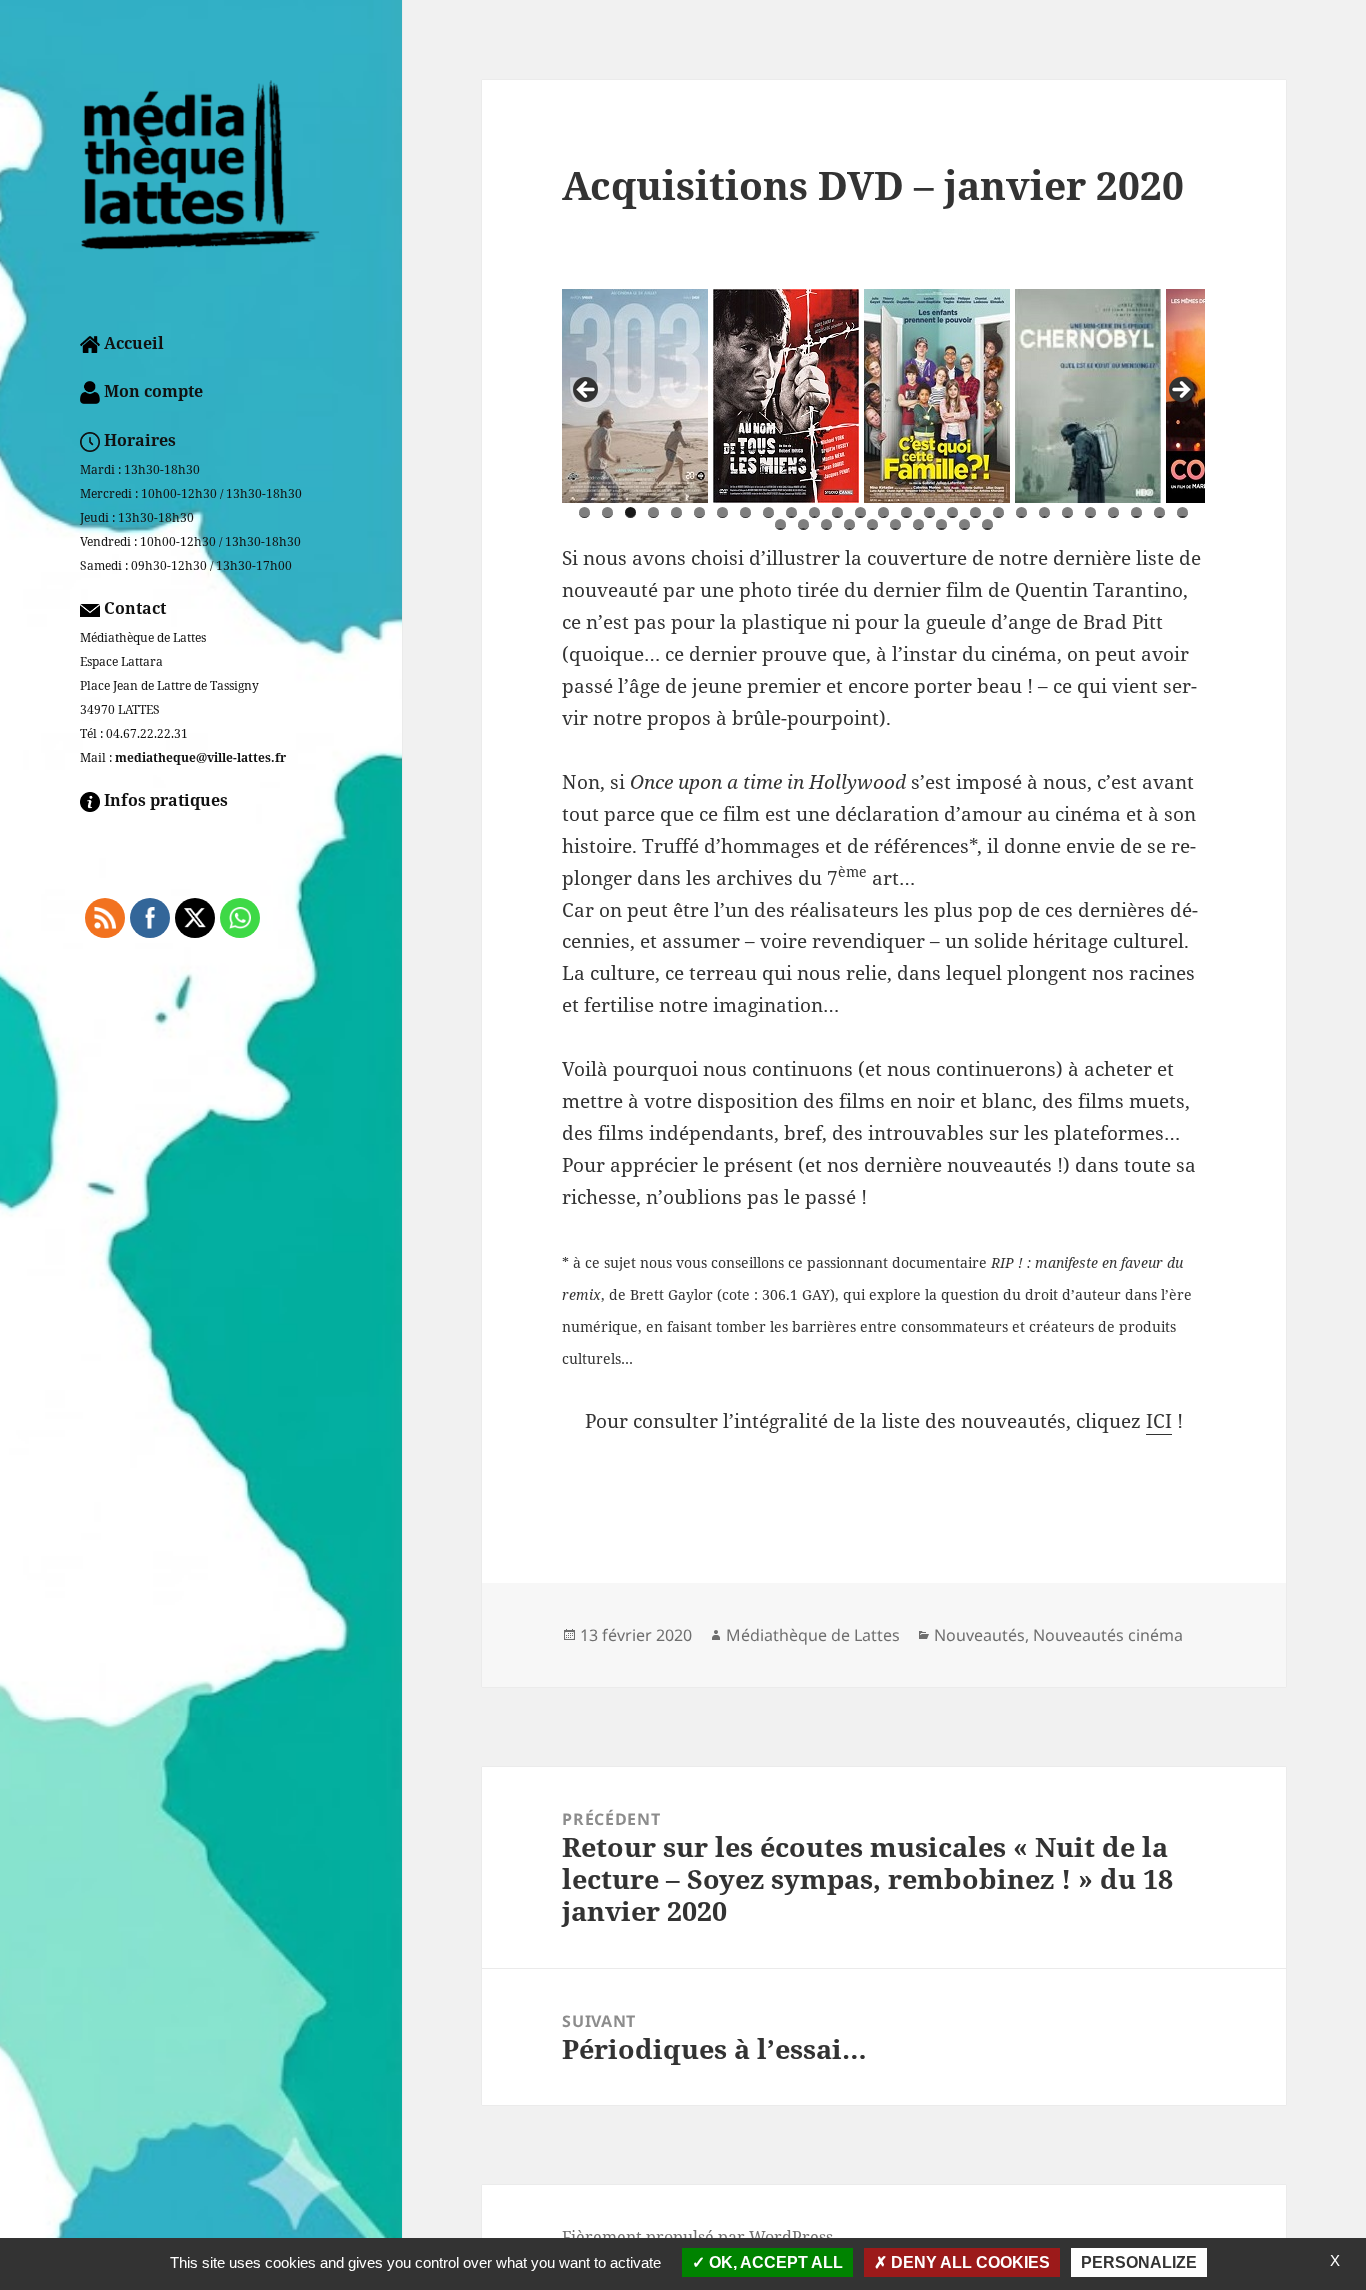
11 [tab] (814, 512)
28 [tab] (780, 524)
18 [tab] (975, 512)
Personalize (1139, 2262)
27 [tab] (1182, 512)
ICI (1159, 1421)
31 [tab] (849, 524)
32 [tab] (872, 524)
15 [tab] (906, 512)
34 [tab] (918, 524)
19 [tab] (998, 512)
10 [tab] (791, 512)
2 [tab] (607, 512)
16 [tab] (929, 512)
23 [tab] (1090, 512)
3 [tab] (630, 512)
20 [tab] (1021, 512)
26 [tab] (1159, 512)
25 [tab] (1136, 512)
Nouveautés (979, 1635)
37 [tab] (987, 524)
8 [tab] (745, 512)
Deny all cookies (968, 2262)
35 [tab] (941, 524)
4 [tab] (653, 512)
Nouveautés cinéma (1108, 1635)
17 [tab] (952, 512)
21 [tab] (1044, 512)
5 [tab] (676, 512)
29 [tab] (803, 524)
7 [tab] (722, 512)
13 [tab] (860, 512)
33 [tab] (895, 524)
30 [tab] (826, 524)
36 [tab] (964, 524)
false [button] (587, 391)
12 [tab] (837, 512)
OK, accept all (774, 2262)
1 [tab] (584, 512)
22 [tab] (1067, 512)
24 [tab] (1113, 512)
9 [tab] (768, 512)
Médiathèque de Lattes (813, 1635)
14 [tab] (883, 512)
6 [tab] (699, 512)
